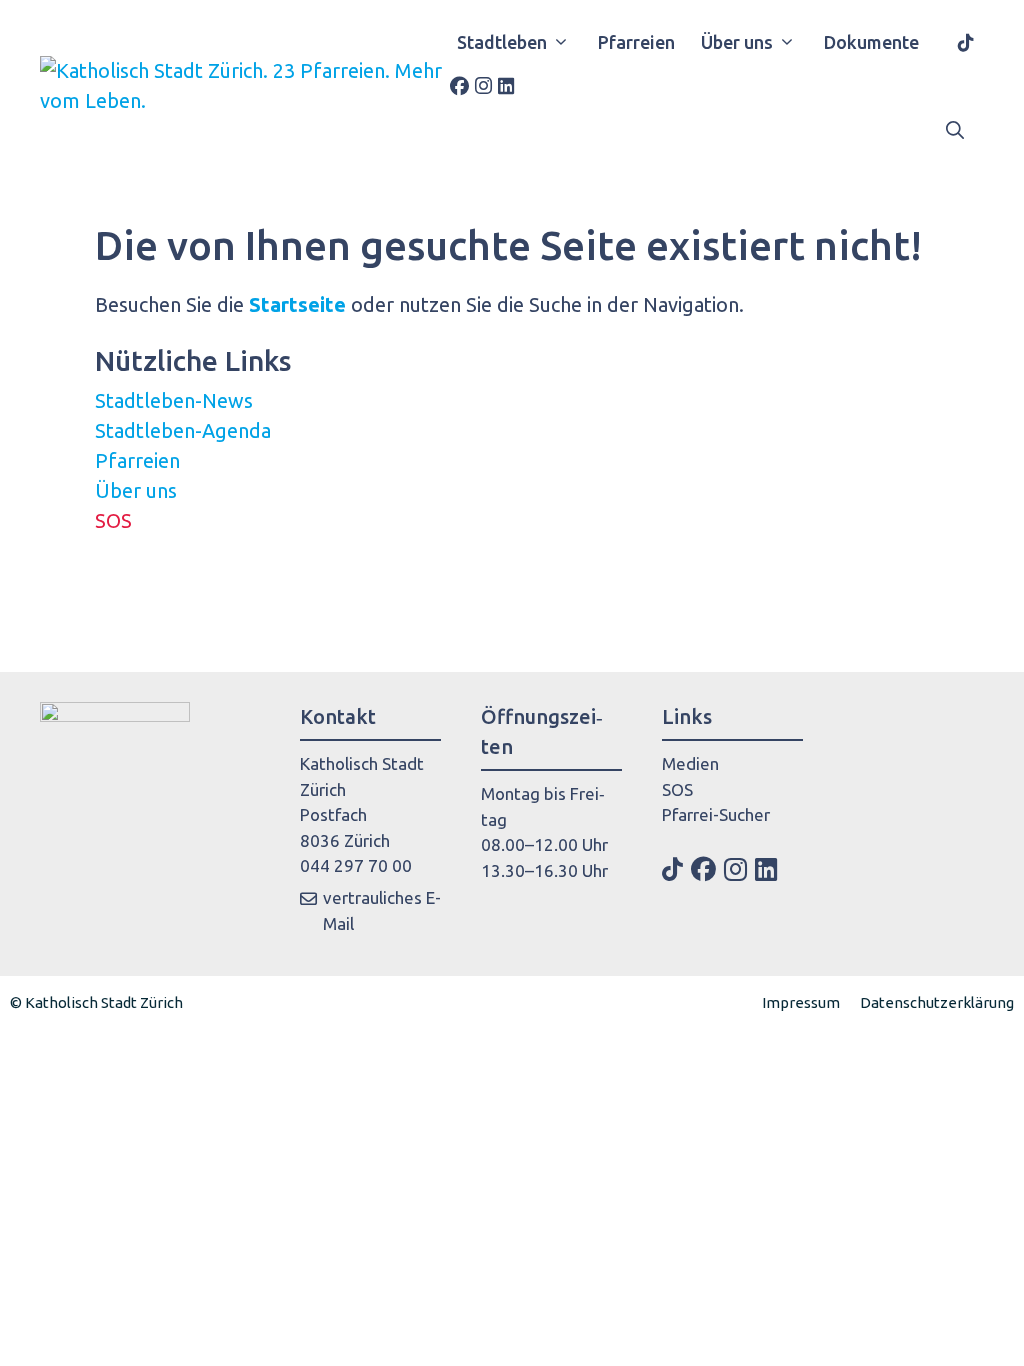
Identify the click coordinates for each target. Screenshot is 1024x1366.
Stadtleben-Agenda (183, 430)
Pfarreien (636, 42)
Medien (593, 763)
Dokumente (871, 42)
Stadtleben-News (174, 400)
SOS (113, 520)
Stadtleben (502, 42)
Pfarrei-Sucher (619, 814)
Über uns (737, 42)
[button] (955, 130)
